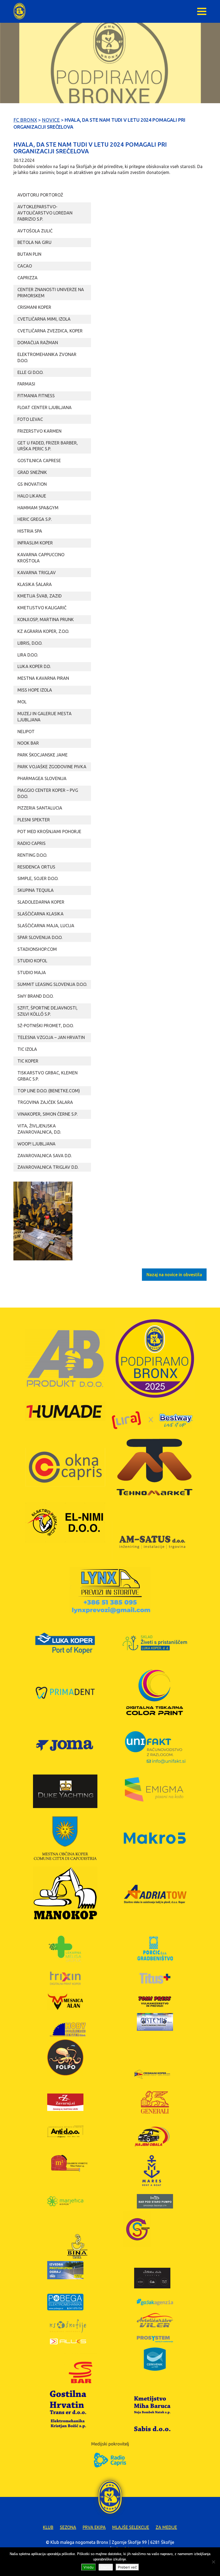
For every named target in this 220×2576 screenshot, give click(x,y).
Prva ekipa (94, 2527)
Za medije (166, 2527)
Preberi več (127, 2567)
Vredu (89, 2567)
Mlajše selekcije (131, 2527)
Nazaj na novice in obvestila (174, 1275)
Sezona (68, 2527)
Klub (48, 2527)
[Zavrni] (213, 2562)
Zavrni (106, 2567)
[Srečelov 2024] (43, 1221)
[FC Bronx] (19, 11)
